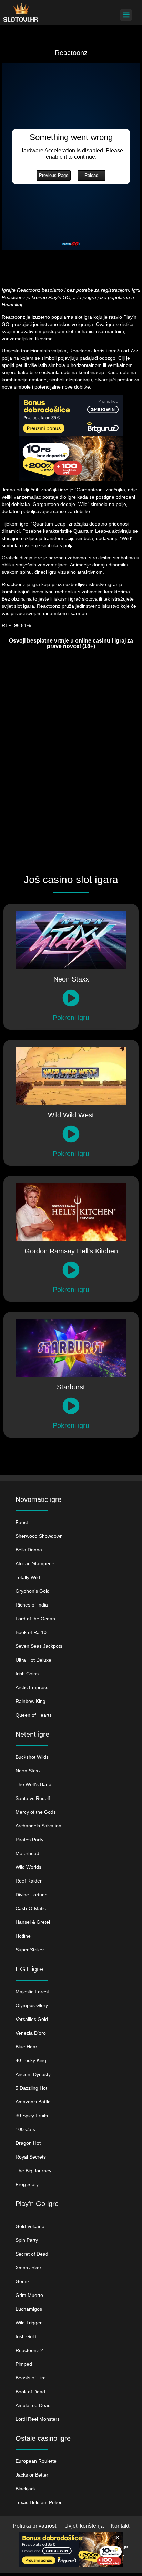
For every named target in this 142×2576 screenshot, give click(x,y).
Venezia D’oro (31, 2033)
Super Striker (30, 1950)
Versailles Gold (32, 2019)
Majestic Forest (32, 1992)
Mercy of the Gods (36, 1812)
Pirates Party (29, 1840)
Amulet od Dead (33, 2405)
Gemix (23, 2281)
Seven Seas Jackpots (39, 1646)
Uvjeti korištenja (84, 2526)
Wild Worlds (28, 1867)
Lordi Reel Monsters (38, 2419)
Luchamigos (29, 2309)
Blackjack (26, 2489)
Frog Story (27, 2184)
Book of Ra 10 (31, 1632)
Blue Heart (27, 2047)
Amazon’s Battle (33, 2102)
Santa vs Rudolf (33, 1798)
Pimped (24, 2364)
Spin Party (27, 2240)
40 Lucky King (31, 2060)
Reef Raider (29, 1881)
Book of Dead (30, 2392)
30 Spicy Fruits (32, 2116)
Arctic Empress (32, 1687)
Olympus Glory (32, 2005)
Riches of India (32, 1605)
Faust (22, 1522)
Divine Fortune (32, 1895)
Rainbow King (31, 1701)
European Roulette (36, 2461)
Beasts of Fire (31, 2378)
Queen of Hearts (34, 1715)
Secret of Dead (32, 2254)
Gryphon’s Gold (33, 1591)
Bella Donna (29, 1550)
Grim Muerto (29, 2295)
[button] (126, 15)
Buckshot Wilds (32, 1757)
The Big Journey (33, 2171)
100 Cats (25, 2129)
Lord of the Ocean (35, 1619)
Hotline (23, 1936)
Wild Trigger (29, 2323)
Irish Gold (26, 2336)
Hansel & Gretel (33, 1922)
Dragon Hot (28, 2143)
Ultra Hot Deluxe (33, 1660)
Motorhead (27, 1853)
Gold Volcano (30, 2226)
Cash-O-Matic (31, 1908)
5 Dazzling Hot (31, 2088)
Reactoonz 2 (29, 2350)
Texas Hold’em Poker (39, 2502)
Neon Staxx (28, 1771)
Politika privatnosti (35, 2526)
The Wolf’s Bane (33, 1784)
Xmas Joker (28, 2268)
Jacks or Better (32, 2475)
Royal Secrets (31, 2157)
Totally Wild (28, 1577)
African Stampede (35, 1563)
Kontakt (120, 2526)
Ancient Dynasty (33, 2074)
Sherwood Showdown (39, 1536)
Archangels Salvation (38, 1826)
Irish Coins (27, 1674)
